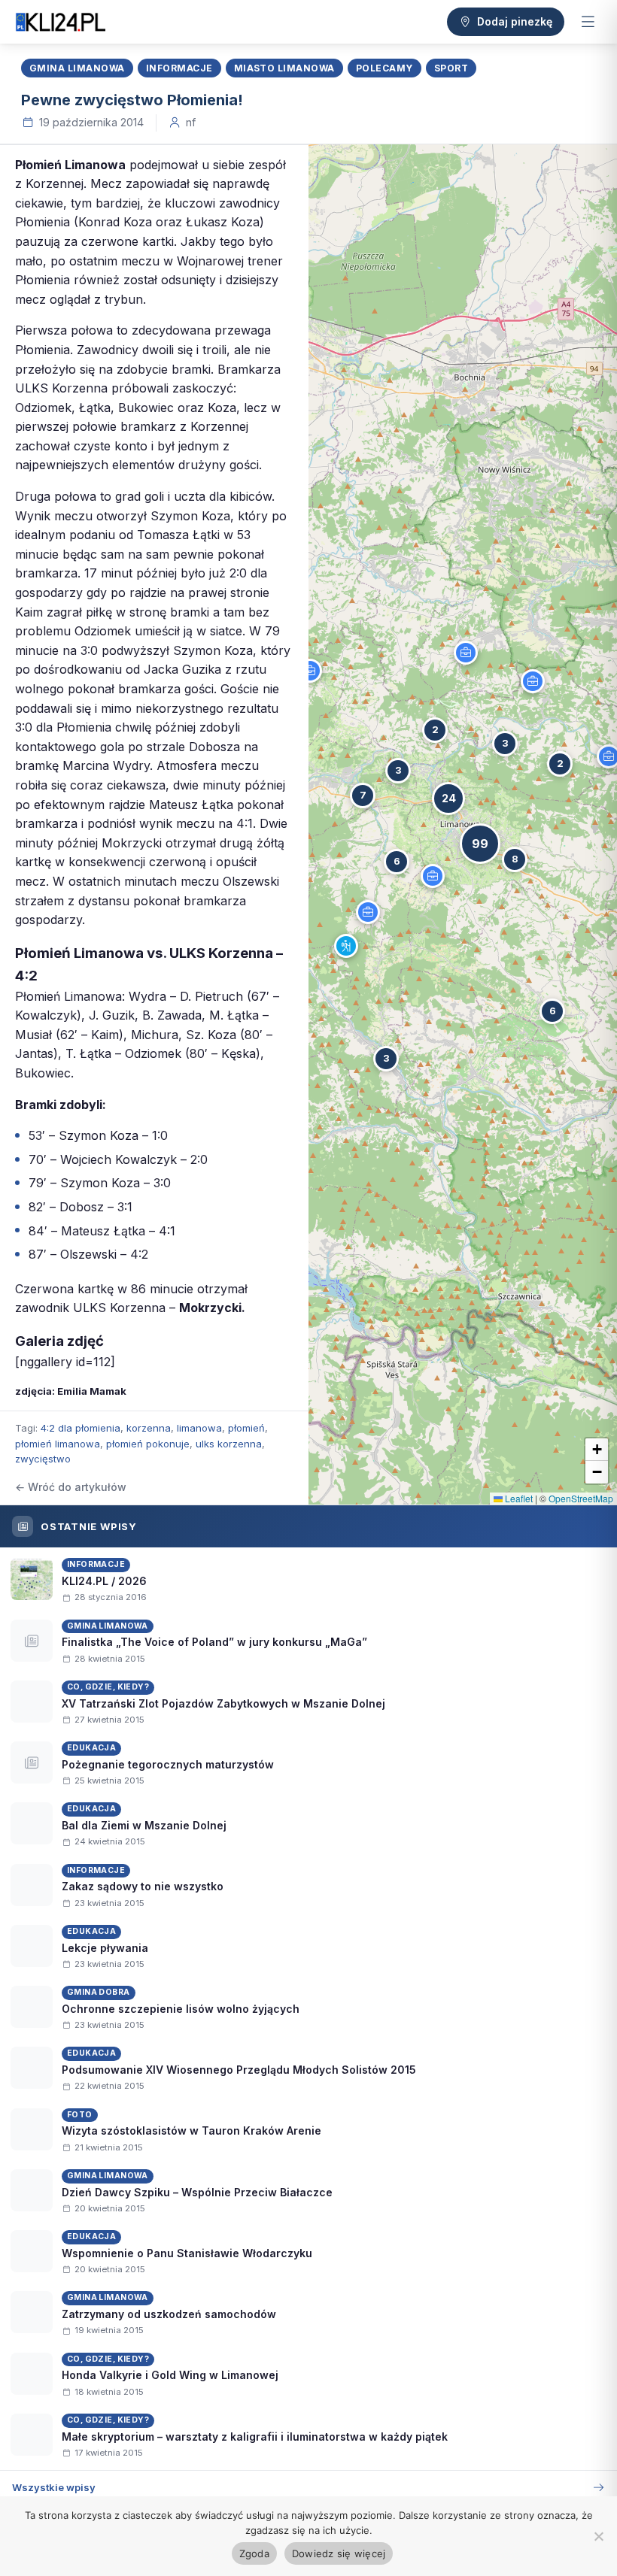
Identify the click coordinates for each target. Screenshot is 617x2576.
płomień (246, 1428)
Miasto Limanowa (284, 68)
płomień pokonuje (148, 1444)
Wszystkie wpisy (54, 2487)
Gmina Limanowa (77, 68)
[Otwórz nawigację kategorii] (588, 22)
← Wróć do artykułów (71, 1487)
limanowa (199, 1428)
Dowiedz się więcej (339, 2553)
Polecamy (384, 68)
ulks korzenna (229, 1444)
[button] (346, 946)
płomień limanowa (58, 1444)
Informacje (179, 68)
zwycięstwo (43, 1459)
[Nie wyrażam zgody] (598, 2536)
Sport (451, 68)
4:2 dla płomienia (81, 1428)
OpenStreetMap (581, 1498)
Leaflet (518, 1498)
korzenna (149, 1428)
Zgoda (254, 2553)
